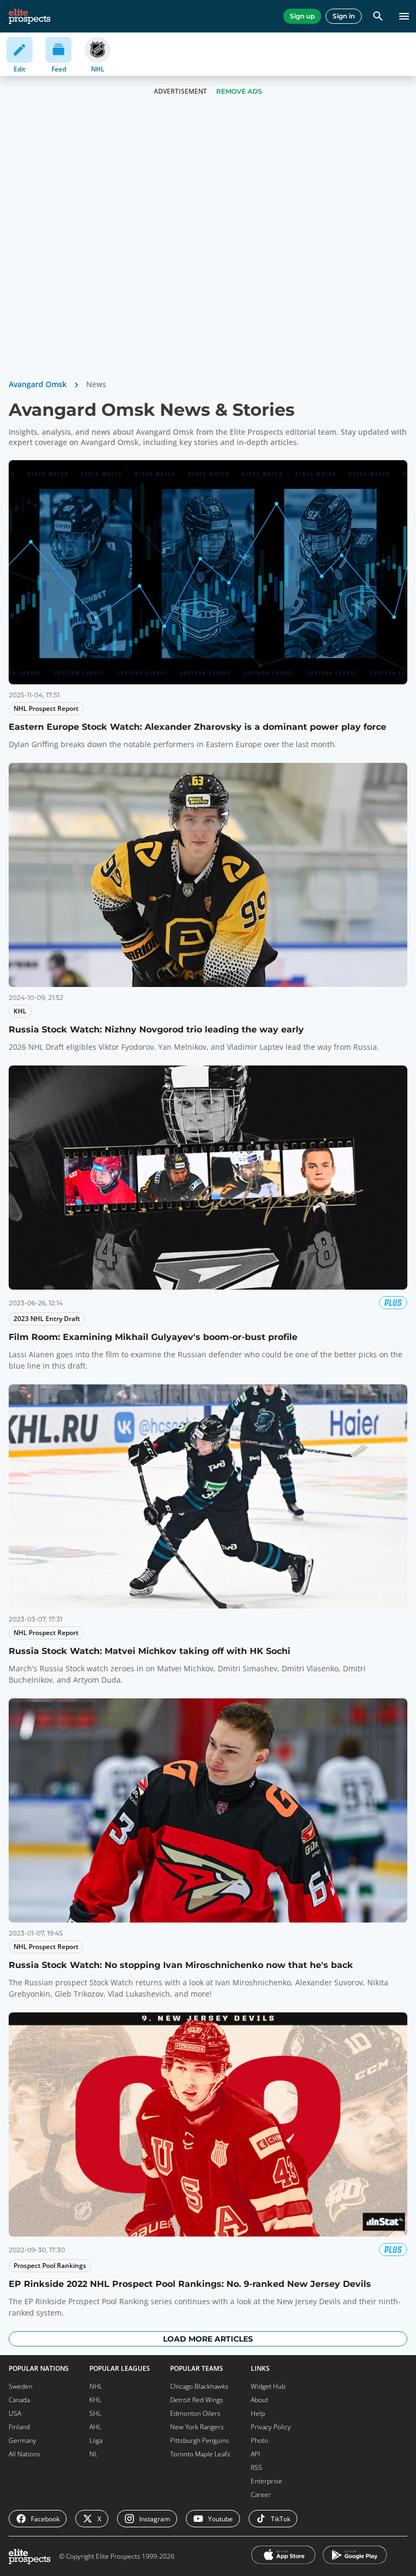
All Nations (24, 2454)
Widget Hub (268, 2386)
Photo (259, 2440)
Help (258, 2413)
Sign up (302, 16)
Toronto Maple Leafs (200, 2454)
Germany (22, 2440)
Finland (19, 2427)
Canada (19, 2400)
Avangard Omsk (38, 384)
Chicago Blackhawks (199, 2386)
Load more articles (208, 2339)
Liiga (96, 2440)
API (255, 2454)
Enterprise (266, 2481)
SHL (95, 2413)
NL (93, 2454)
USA (15, 2413)
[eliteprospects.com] (30, 16)
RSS (256, 2467)
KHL (95, 2400)
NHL (96, 2386)
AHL (95, 2427)
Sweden (21, 2386)
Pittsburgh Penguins (200, 2440)
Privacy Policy (271, 2427)
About (259, 2400)
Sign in (344, 16)
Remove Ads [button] (239, 91)
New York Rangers (197, 2427)
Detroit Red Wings (197, 2400)
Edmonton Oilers (195, 2413)
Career (261, 2495)
